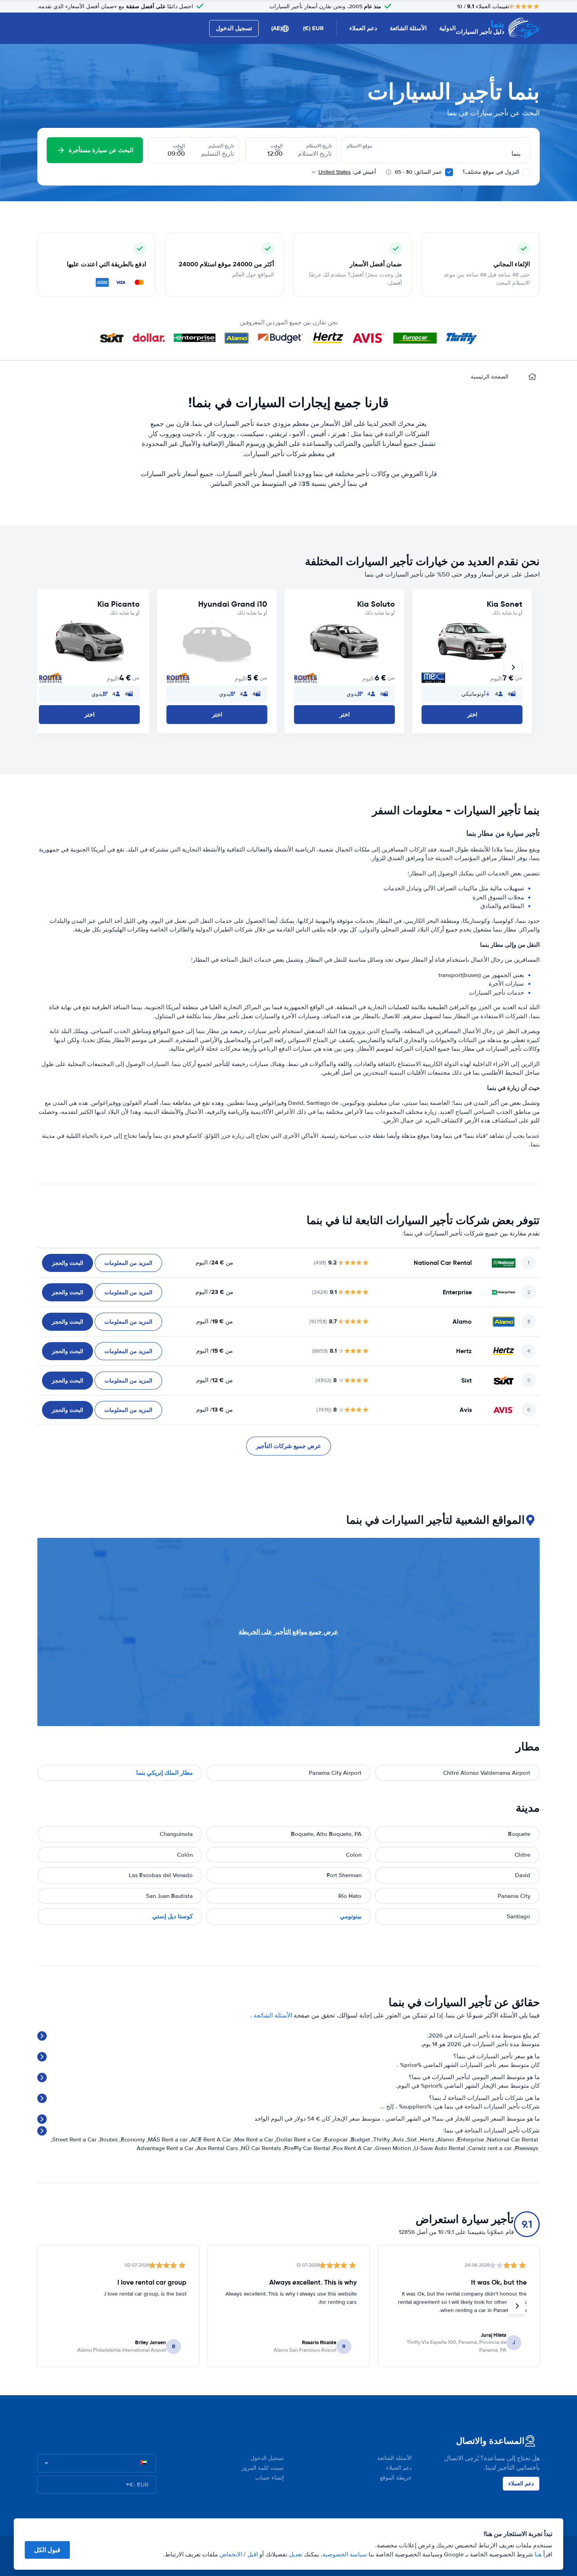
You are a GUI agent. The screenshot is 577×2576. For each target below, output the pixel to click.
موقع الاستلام (359, 146)
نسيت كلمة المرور (263, 2468)
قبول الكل (47, 2550)
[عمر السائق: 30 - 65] (449, 172)
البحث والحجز (68, 1263)
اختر (472, 715)
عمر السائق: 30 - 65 (418, 172)
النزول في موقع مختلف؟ (492, 172)
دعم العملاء (363, 28)
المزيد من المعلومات (128, 1263)
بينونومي (351, 1916)
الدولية (447, 28)
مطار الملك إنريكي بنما (164, 1773)
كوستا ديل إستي (173, 1916)
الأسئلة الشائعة (408, 28)
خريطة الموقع (396, 2478)
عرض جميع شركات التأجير (288, 1446)
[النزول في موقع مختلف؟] (526, 172)
